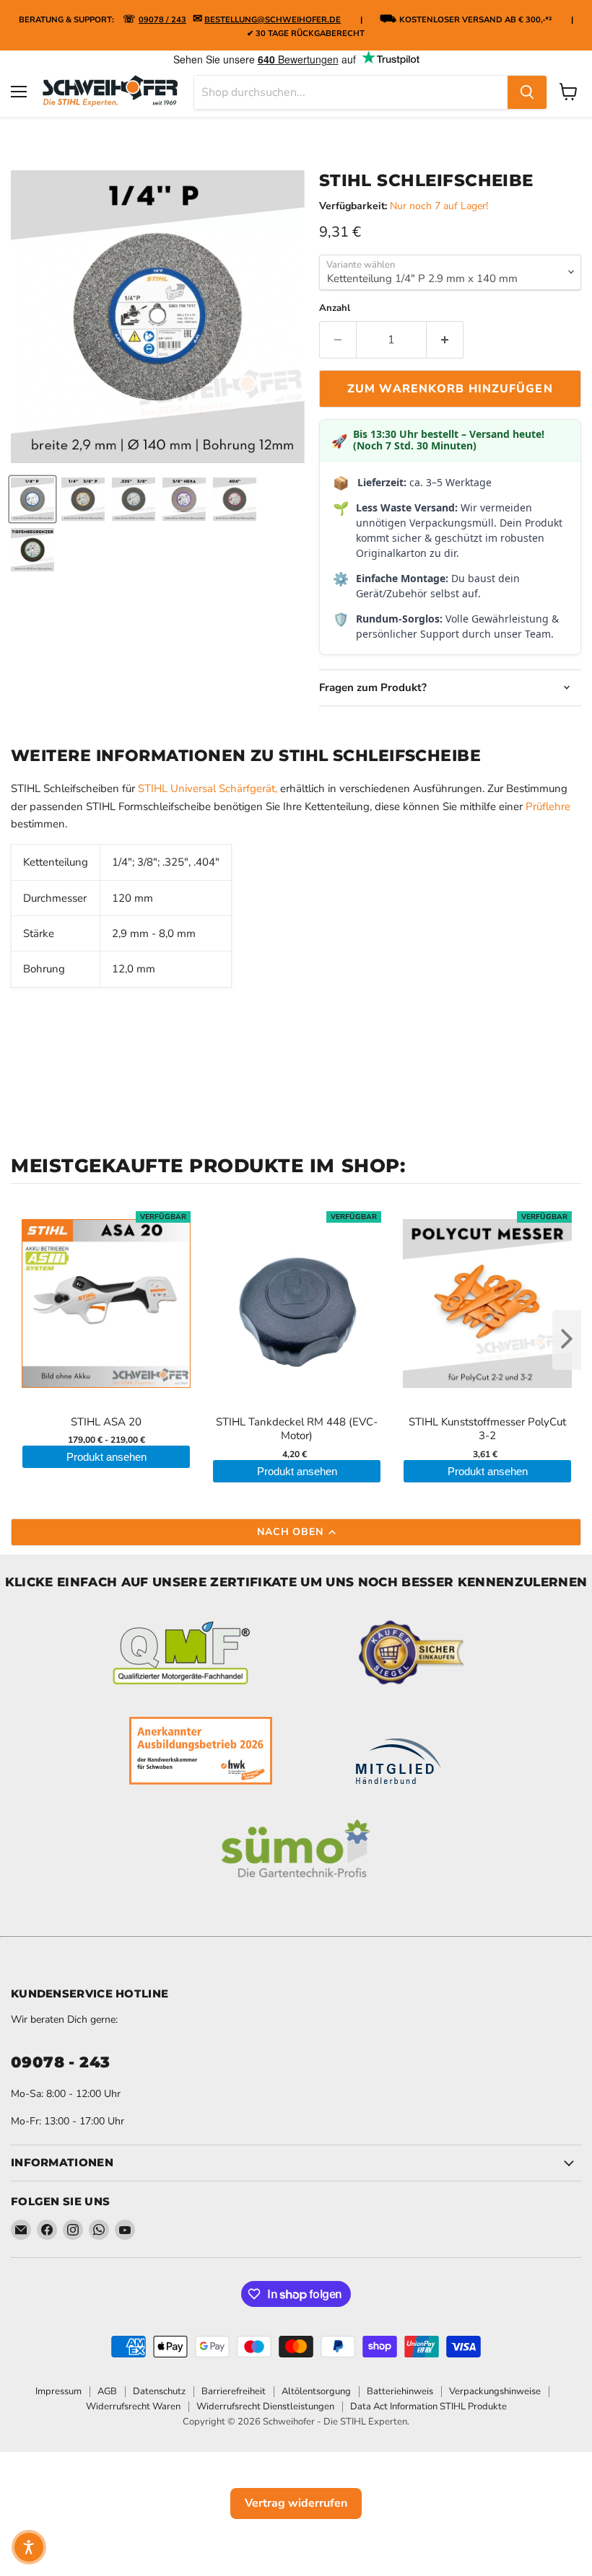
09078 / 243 (162, 20)
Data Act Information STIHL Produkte (428, 2406)
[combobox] (351, 92)
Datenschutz (159, 2391)
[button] (29, 2547)
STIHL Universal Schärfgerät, (208, 788)
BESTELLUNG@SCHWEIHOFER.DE (273, 20)
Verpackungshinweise (495, 2391)
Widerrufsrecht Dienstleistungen (265, 2406)
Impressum (58, 2391)
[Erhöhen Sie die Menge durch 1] (445, 340)
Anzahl (335, 308)
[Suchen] (527, 92)
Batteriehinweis (400, 2391)
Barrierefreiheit (234, 2391)
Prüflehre (548, 806)
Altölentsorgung (316, 2391)
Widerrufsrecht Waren (133, 2406)
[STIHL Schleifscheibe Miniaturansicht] (32, 499)
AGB (107, 2391)
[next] (567, 1340)
